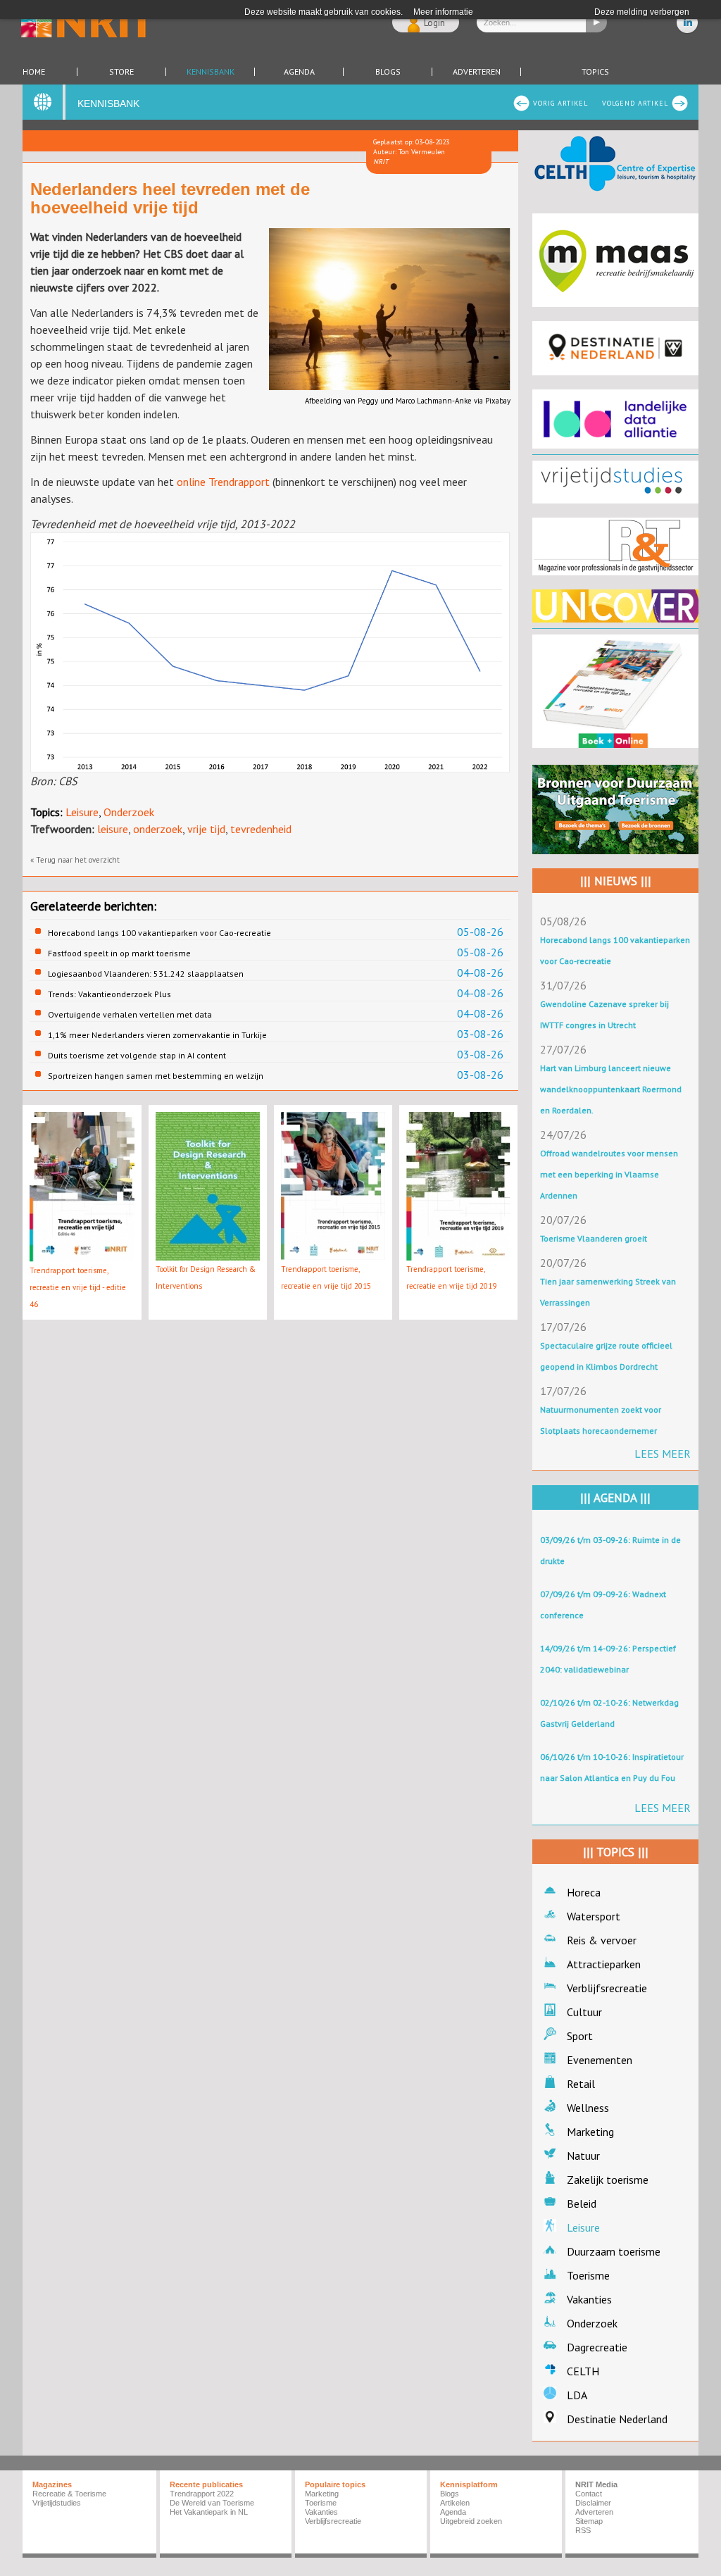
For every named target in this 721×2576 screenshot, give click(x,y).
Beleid (582, 2203)
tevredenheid (261, 829)
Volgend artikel (635, 103)
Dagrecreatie (597, 2347)
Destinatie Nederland (617, 2419)
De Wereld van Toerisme (212, 2503)
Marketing (590, 2132)
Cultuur (584, 2012)
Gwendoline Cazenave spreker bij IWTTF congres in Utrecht (604, 1014)
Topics (595, 72)
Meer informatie (443, 12)
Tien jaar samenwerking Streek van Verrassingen (608, 1292)
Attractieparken (604, 1964)
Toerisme (588, 2275)
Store (121, 72)
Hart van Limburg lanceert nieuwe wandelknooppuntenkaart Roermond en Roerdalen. (611, 1089)
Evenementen (600, 2060)
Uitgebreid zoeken (471, 2521)
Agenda (299, 72)
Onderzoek (129, 812)
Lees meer (663, 1453)
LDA (577, 2395)
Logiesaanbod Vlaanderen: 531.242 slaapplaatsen (146, 974)
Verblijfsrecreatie (607, 1988)
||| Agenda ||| (615, 1498)
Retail (581, 2084)
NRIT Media (596, 2484)
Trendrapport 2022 (202, 2494)
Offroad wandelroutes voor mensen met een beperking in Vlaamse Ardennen (609, 1174)
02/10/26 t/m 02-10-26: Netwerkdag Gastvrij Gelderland (609, 1713)
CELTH (583, 2371)
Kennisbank (211, 72)
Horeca (584, 1892)
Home (34, 72)
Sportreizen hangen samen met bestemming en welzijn (156, 1076)
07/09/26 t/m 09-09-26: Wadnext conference (603, 1605)
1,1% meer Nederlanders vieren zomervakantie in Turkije (157, 1035)
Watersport (594, 1916)
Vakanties (589, 2299)
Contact (589, 2494)
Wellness (588, 2108)
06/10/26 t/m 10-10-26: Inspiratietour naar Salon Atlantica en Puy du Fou (612, 1767)
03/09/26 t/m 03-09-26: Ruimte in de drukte (610, 1550)
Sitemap (589, 2521)
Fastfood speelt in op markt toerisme (119, 953)
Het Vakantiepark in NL (209, 2512)
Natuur (583, 2156)
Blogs (388, 72)
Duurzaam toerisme (614, 2251)
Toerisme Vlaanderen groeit (594, 1238)
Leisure (82, 812)
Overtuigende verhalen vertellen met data (130, 1014)
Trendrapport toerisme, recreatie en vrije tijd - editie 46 (78, 1287)
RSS (583, 2530)
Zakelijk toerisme (608, 2180)
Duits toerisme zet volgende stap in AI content (137, 1055)
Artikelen (455, 2503)
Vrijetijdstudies (57, 2503)
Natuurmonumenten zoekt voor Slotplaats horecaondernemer (601, 1420)
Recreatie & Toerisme (69, 2494)
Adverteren (477, 72)
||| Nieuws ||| (616, 881)
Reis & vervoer (602, 1940)
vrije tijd (206, 829)
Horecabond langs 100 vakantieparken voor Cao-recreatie (159, 933)
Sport (580, 2036)
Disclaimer (593, 2503)
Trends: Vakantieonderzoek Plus (109, 994)
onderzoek (158, 829)
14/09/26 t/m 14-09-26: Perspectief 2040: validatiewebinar (608, 1659)
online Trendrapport (223, 482)
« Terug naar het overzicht (75, 860)
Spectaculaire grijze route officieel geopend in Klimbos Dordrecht (606, 1356)
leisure (113, 829)
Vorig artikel (560, 103)
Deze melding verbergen (642, 12)
